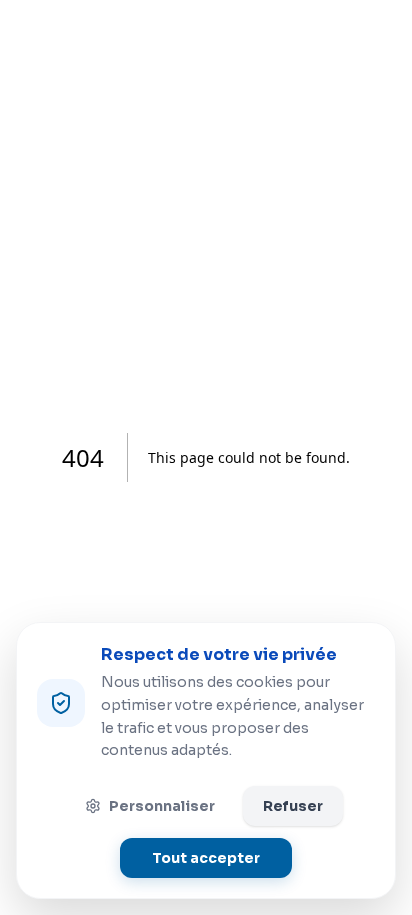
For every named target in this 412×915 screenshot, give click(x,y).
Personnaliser (162, 806)
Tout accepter (206, 858)
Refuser (293, 806)
